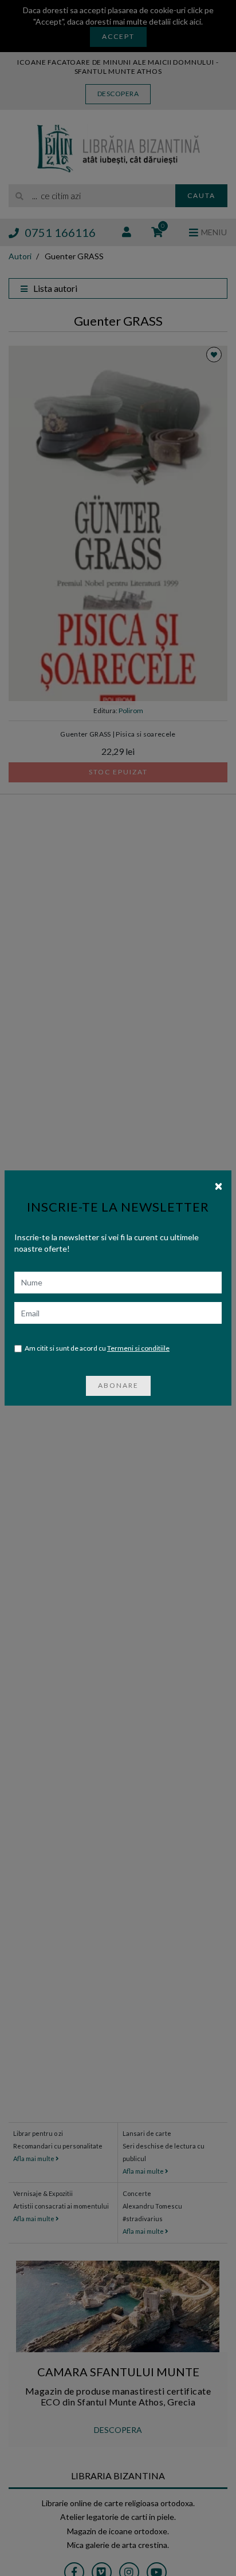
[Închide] (219, 1185)
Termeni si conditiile (138, 1348)
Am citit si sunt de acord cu (97, 1348)
